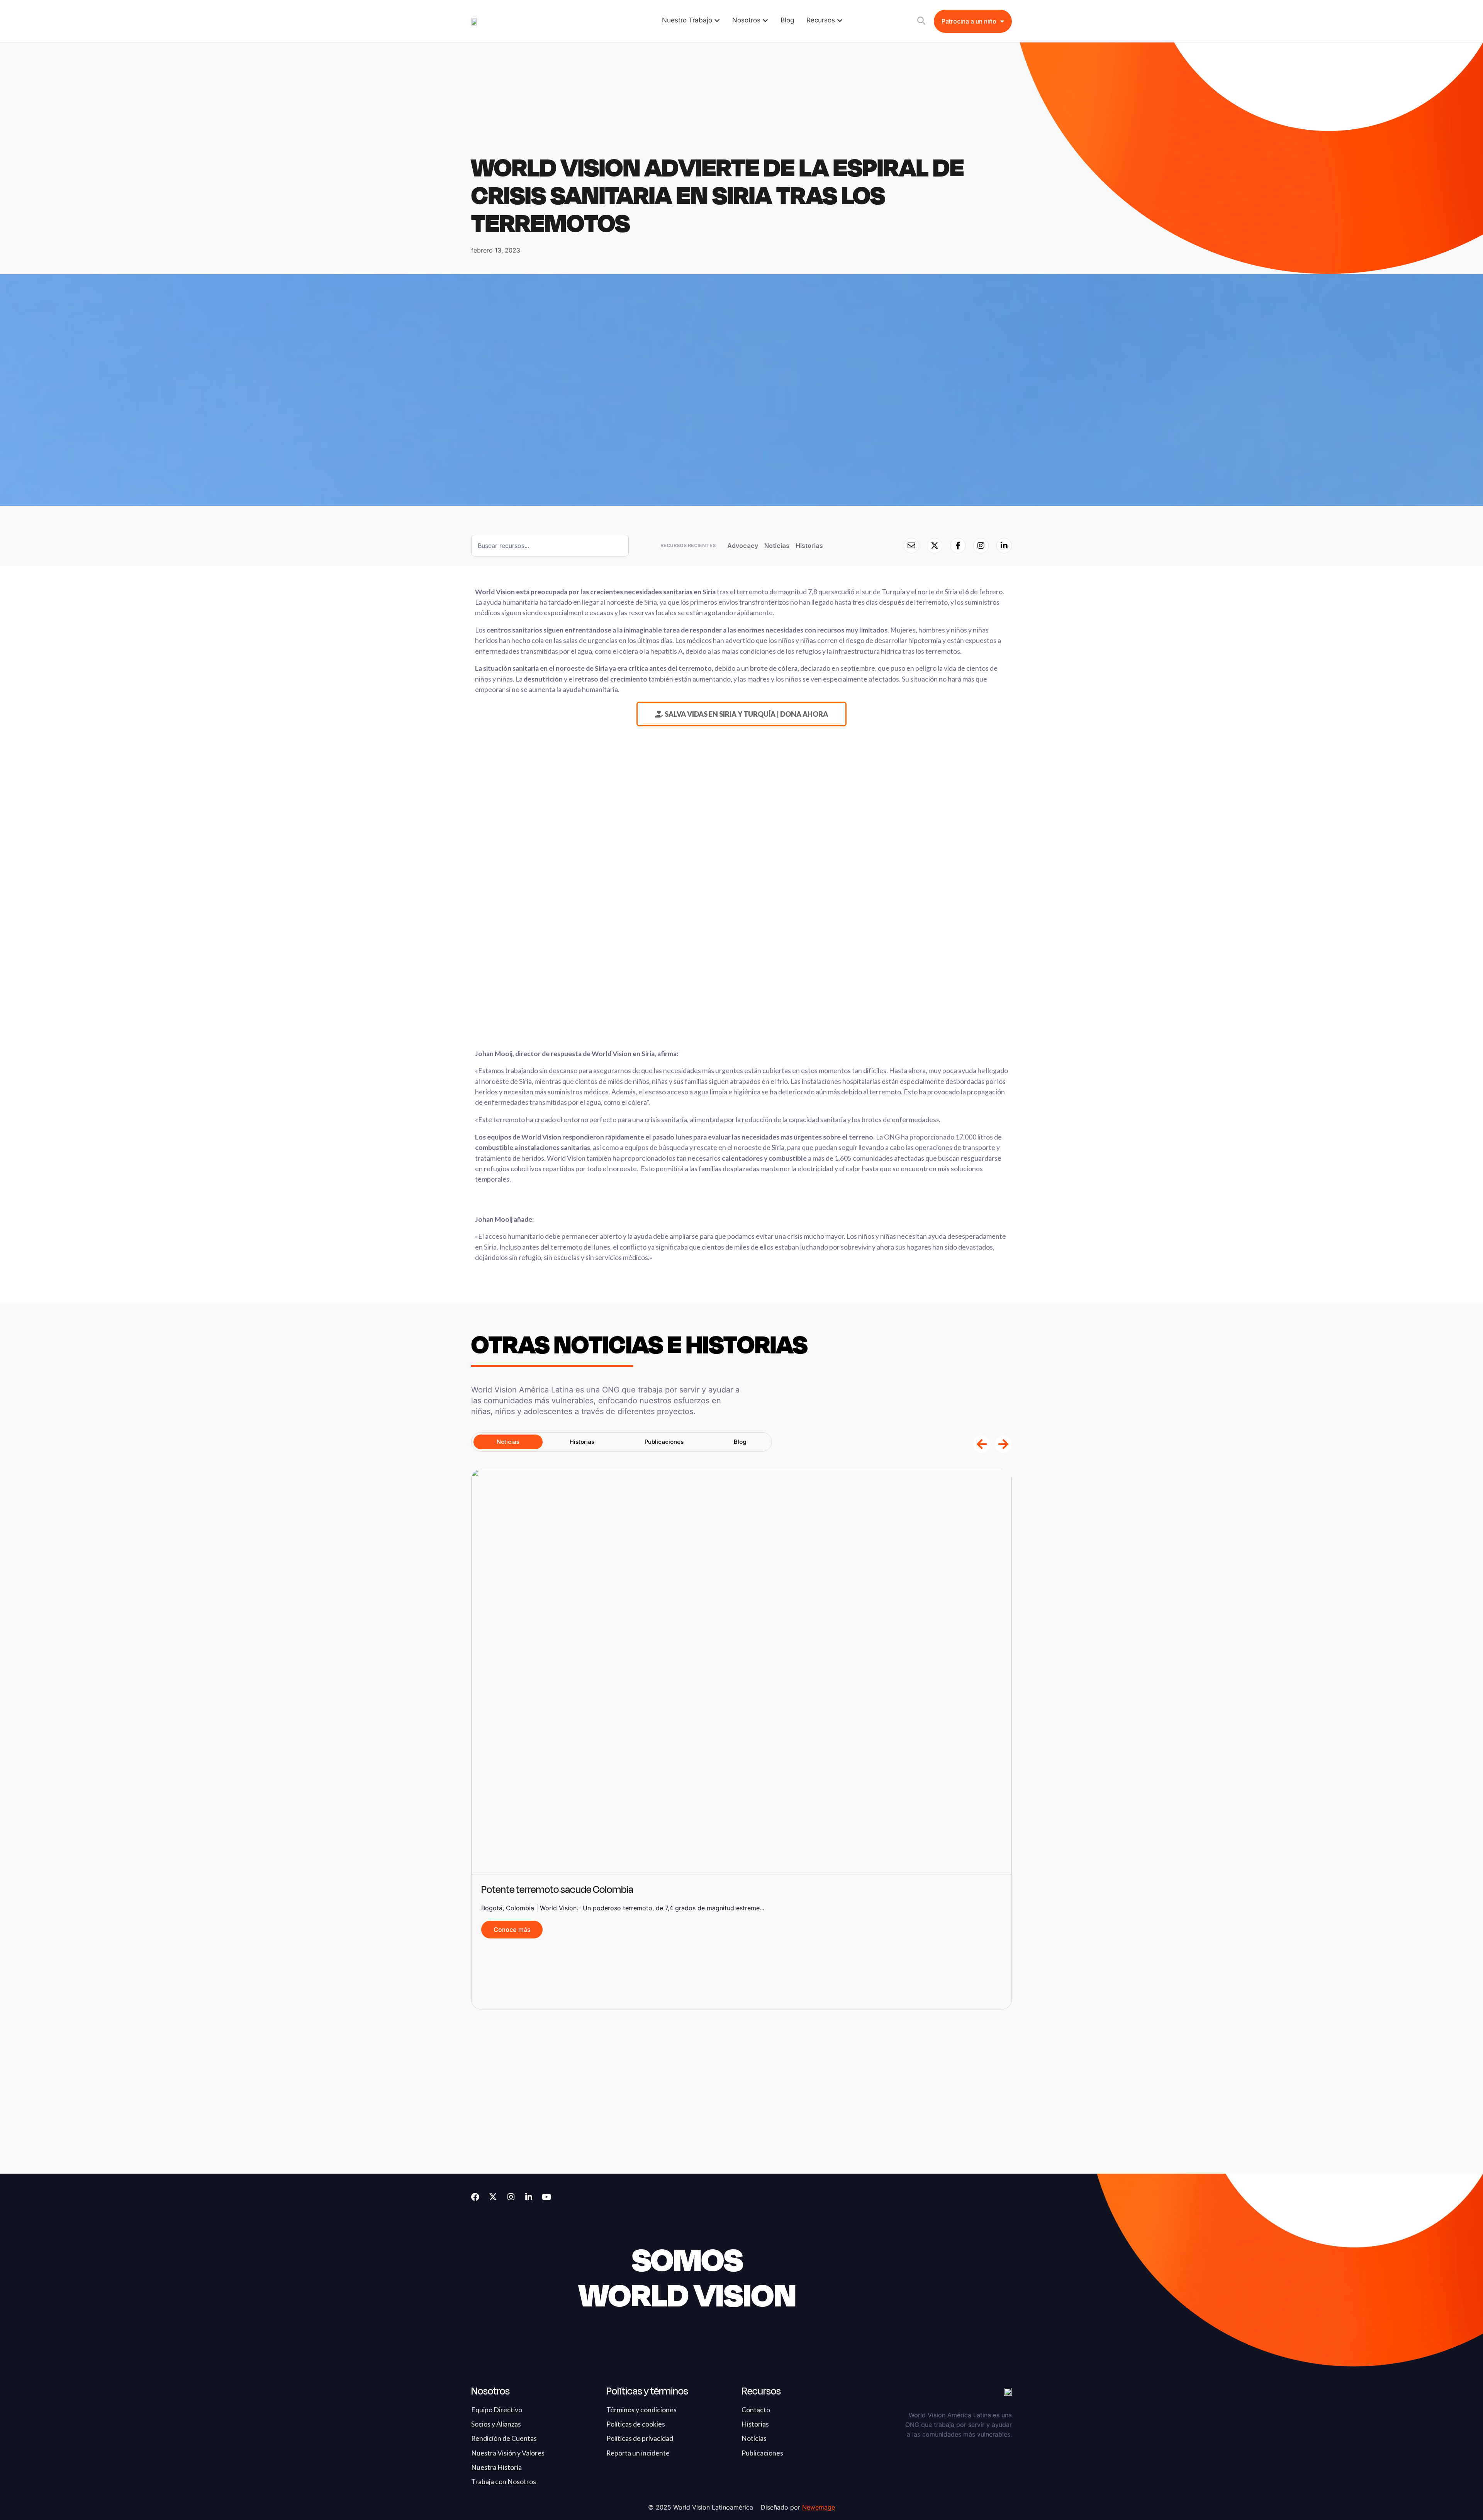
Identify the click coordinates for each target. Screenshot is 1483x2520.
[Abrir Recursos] (840, 20)
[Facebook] (475, 2197)
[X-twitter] (493, 2197)
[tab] (508, 1442)
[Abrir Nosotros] (765, 20)
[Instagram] (511, 2197)
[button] (982, 1444)
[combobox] (550, 546)
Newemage (819, 2507)
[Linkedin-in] (529, 2197)
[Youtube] (546, 2197)
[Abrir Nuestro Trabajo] (717, 20)
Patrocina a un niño (969, 21)
